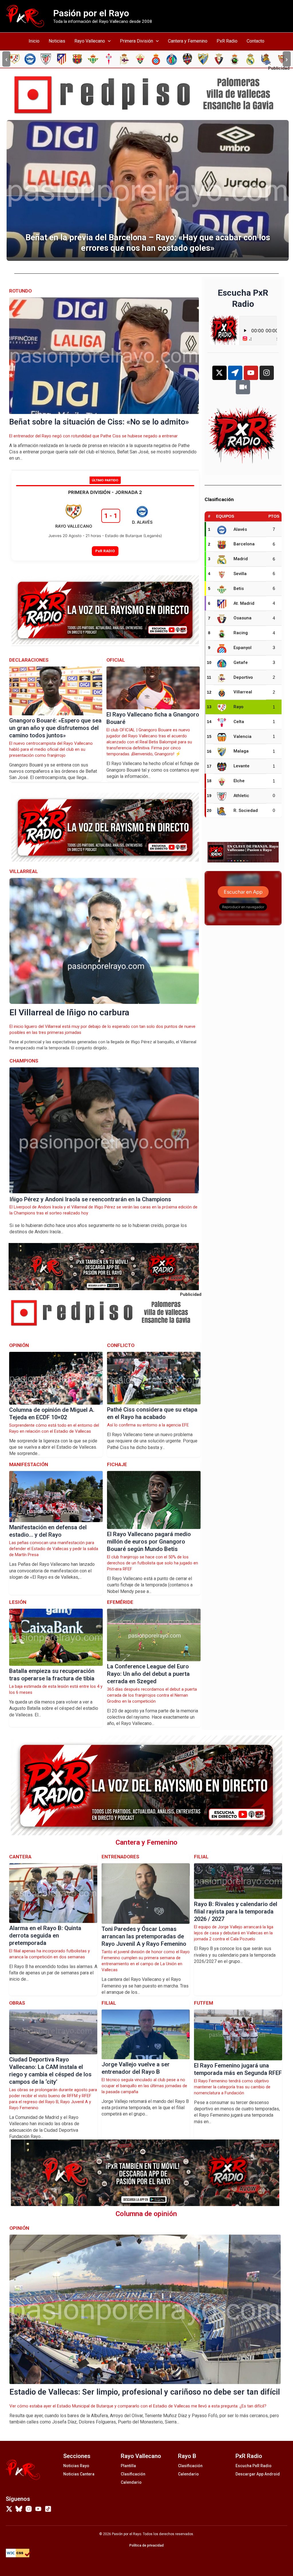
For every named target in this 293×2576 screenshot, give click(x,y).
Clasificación (133, 2474)
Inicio (34, 41)
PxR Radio (227, 41)
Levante (241, 766)
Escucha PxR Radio (254, 2466)
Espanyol (242, 648)
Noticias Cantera (79, 2474)
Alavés (240, 529)
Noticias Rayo (76, 2466)
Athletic (241, 796)
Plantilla (128, 2466)
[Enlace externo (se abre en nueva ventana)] (149, 95)
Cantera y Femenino (188, 41)
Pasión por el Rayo (91, 13)
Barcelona (244, 544)
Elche (239, 781)
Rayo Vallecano (90, 41)
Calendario (131, 2482)
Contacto (256, 41)
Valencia (242, 736)
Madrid (241, 559)
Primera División (136, 41)
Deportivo (243, 677)
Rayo (238, 707)
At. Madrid (244, 603)
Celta (239, 722)
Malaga (241, 751)
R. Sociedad (246, 810)
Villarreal (243, 692)
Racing (241, 633)
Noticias (57, 41)
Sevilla (240, 574)
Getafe (241, 662)
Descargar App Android (258, 2474)
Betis (239, 589)
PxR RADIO (105, 551)
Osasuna (242, 618)
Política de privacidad (146, 2545)
